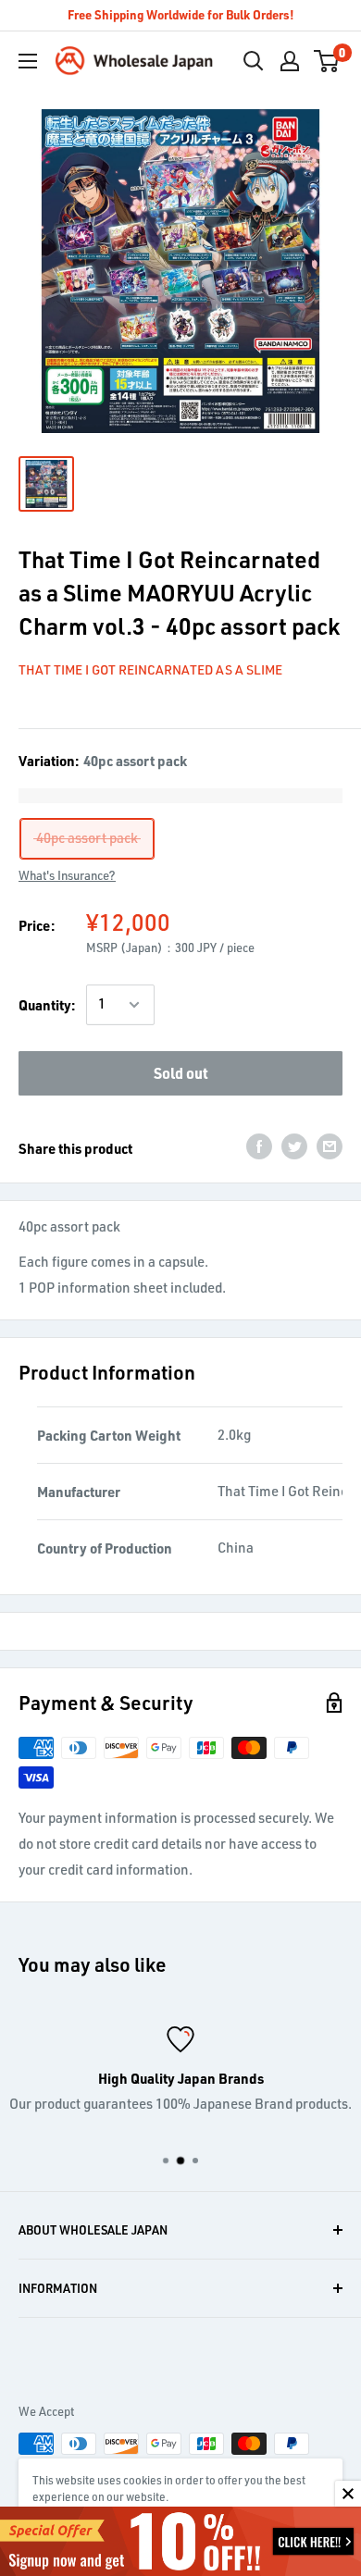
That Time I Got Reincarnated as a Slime (150, 669)
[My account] (290, 61)
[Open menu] (28, 61)
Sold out (181, 1073)
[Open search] (254, 61)
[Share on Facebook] (259, 1146)
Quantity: (47, 1005)
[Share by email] (330, 1146)
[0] (327, 61)
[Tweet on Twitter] (294, 1146)
